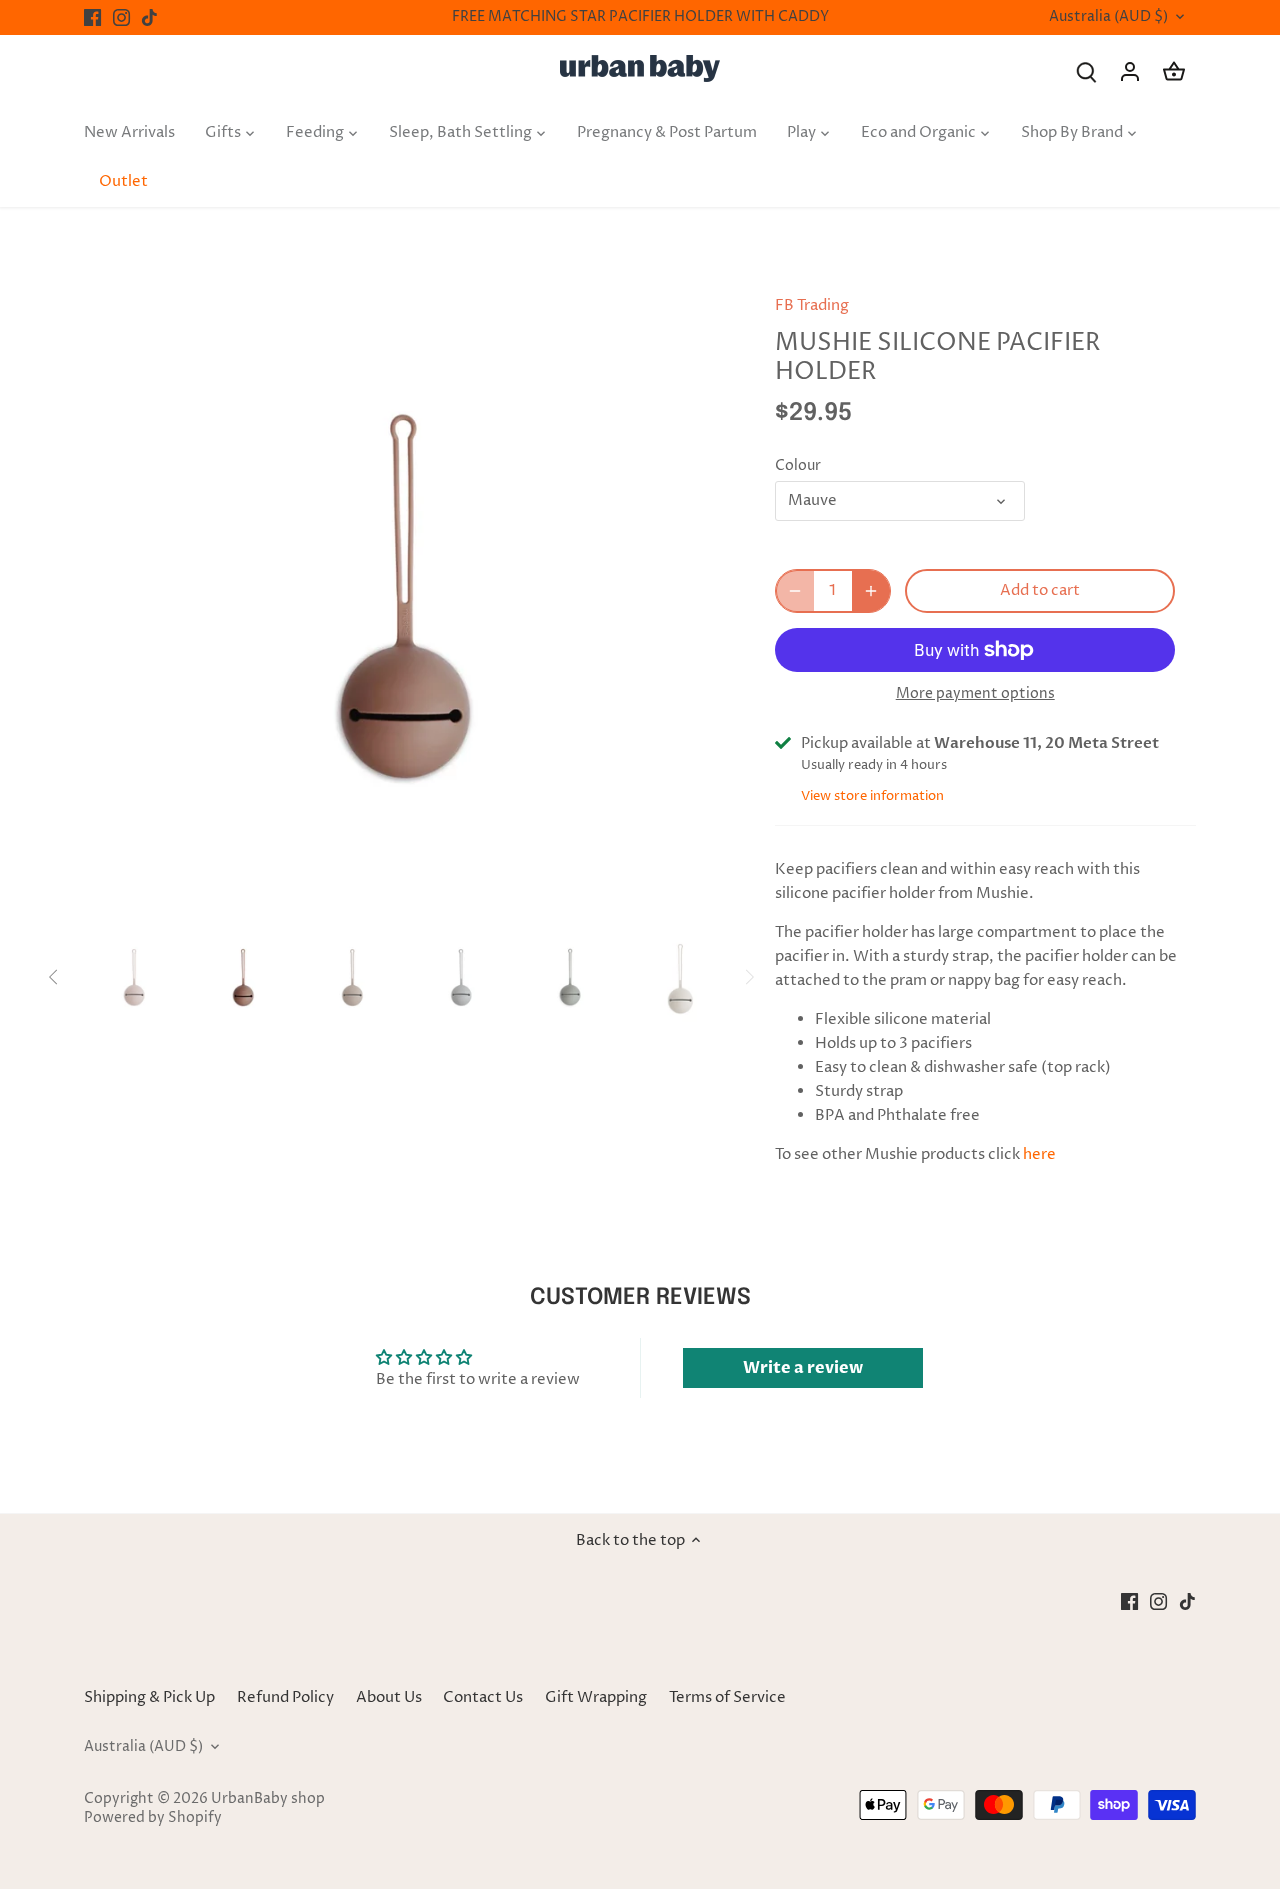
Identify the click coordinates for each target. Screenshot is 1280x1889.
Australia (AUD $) (1108, 17)
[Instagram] (121, 17)
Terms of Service (727, 1697)
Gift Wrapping (596, 1697)
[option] (406, 597)
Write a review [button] (803, 1368)
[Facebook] (92, 17)
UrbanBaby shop (268, 1799)
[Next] (697, 597)
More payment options (975, 693)
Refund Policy (285, 1697)
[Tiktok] (149, 17)
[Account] (1130, 71)
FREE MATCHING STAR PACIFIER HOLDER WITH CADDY (640, 17)
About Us (389, 1697)
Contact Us (483, 1697)
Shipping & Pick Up (151, 1697)
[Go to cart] (1174, 71)
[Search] (1086, 71)
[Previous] (114, 597)
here (1039, 1154)
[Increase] (871, 591)
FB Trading (812, 305)
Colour (798, 466)
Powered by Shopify (153, 1818)
